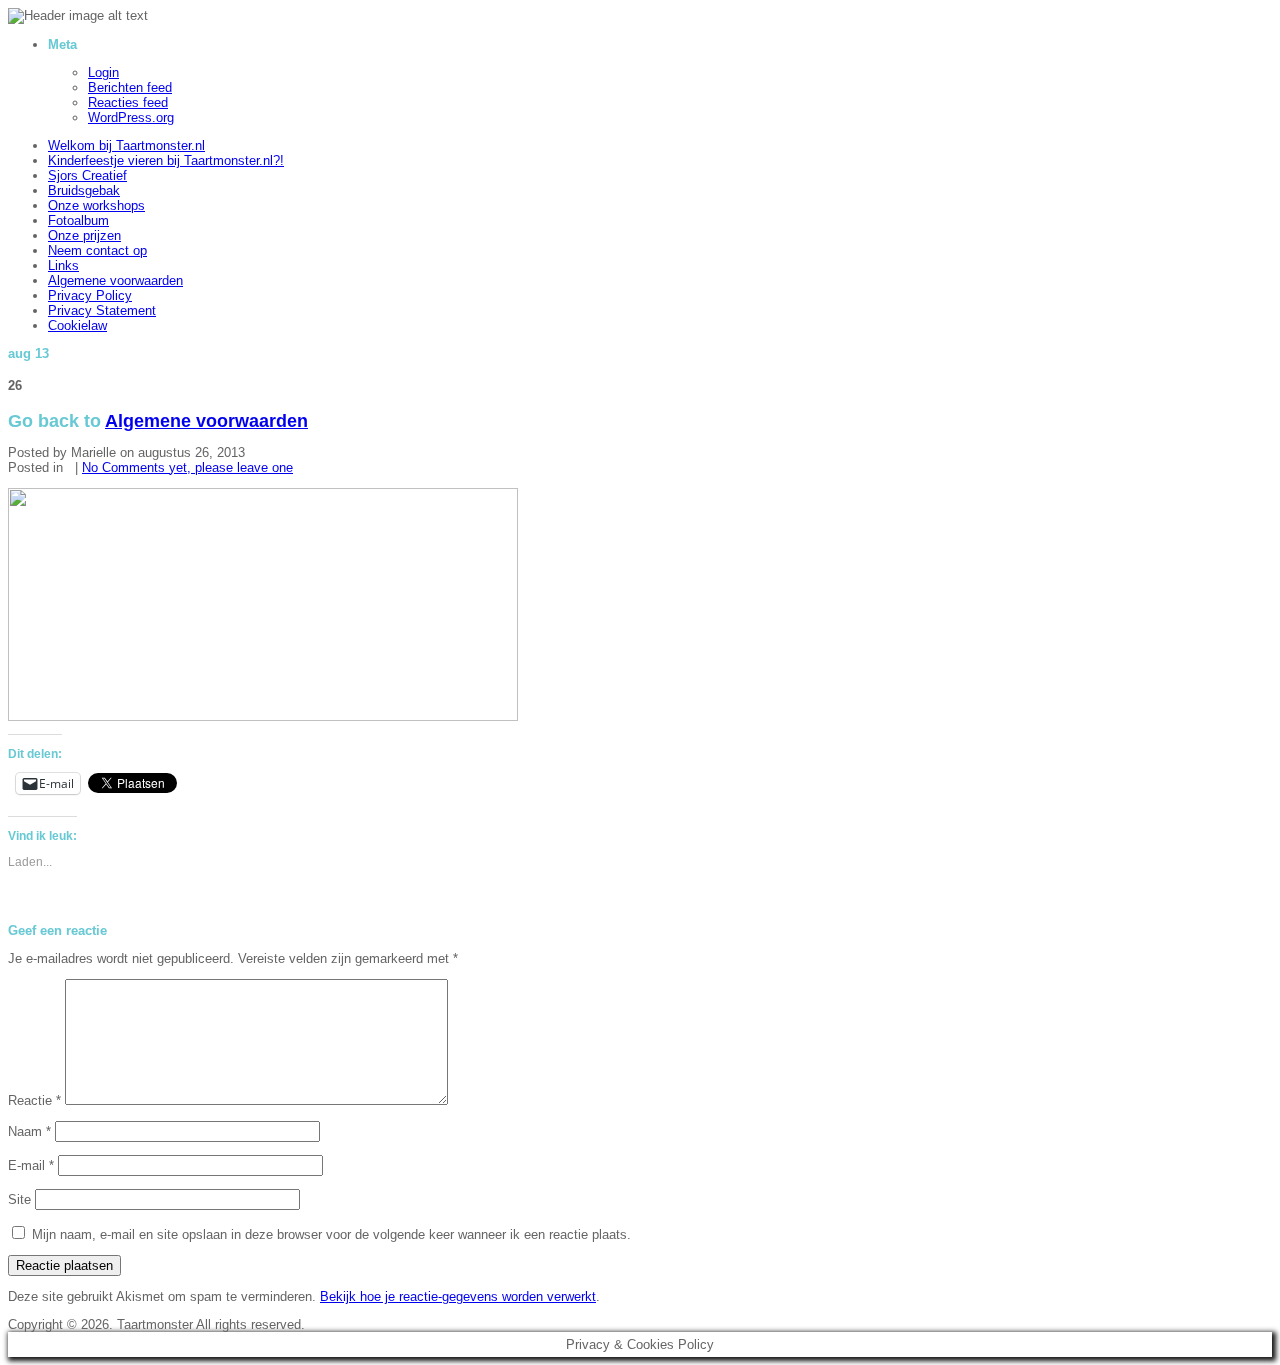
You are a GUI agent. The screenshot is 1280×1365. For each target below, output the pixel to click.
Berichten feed (130, 87)
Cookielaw (77, 325)
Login (103, 72)
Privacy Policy (90, 295)
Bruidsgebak (84, 190)
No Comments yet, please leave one (187, 467)
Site (19, 1199)
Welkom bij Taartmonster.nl (126, 145)
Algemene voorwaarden (115, 280)
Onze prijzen (84, 235)
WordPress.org (131, 117)
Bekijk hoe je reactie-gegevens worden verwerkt (458, 1296)
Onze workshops (96, 205)
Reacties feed (128, 102)
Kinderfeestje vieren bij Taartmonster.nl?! (166, 160)
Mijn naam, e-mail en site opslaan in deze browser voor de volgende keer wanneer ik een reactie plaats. (331, 1234)
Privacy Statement (102, 310)
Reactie (34, 1100)
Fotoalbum (78, 220)
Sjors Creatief (87, 175)
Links (63, 265)
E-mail (56, 783)
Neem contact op (97, 250)
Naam (29, 1131)
